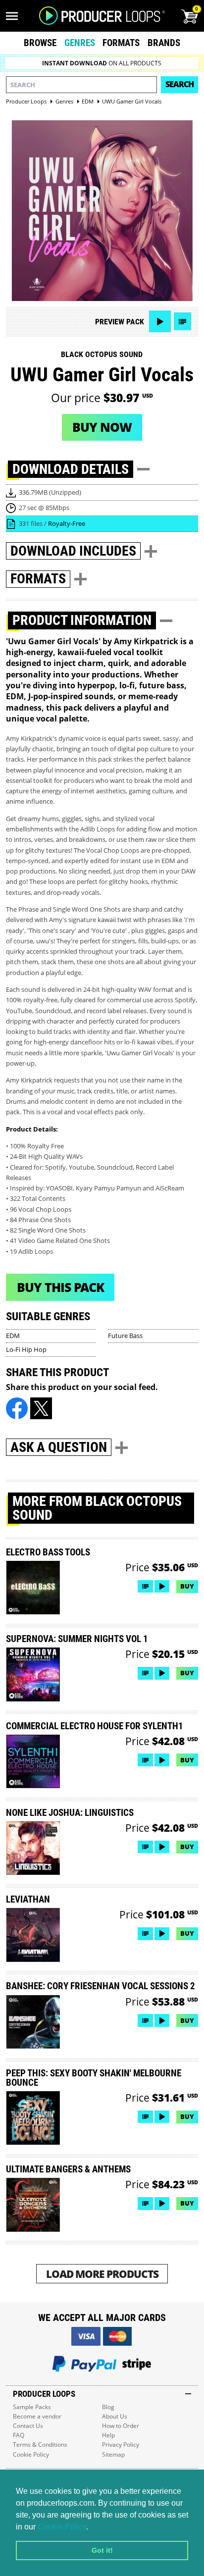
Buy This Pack (60, 1287)
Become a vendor (37, 2416)
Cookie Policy (62, 2527)
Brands (164, 43)
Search (179, 84)
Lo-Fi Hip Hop (26, 1349)
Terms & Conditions (40, 2445)
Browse (40, 43)
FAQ (19, 2435)
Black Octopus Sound (102, 354)
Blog (108, 2407)
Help (108, 2435)
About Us (115, 2416)
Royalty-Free (67, 523)
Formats (121, 43)
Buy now (102, 427)
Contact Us (28, 2426)
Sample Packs (32, 2407)
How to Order (121, 2426)
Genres (80, 43)
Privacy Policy (121, 2445)
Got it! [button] (102, 2550)
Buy (187, 1586)
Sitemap (113, 2454)
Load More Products (102, 2274)
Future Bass (125, 1336)
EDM (13, 1336)
